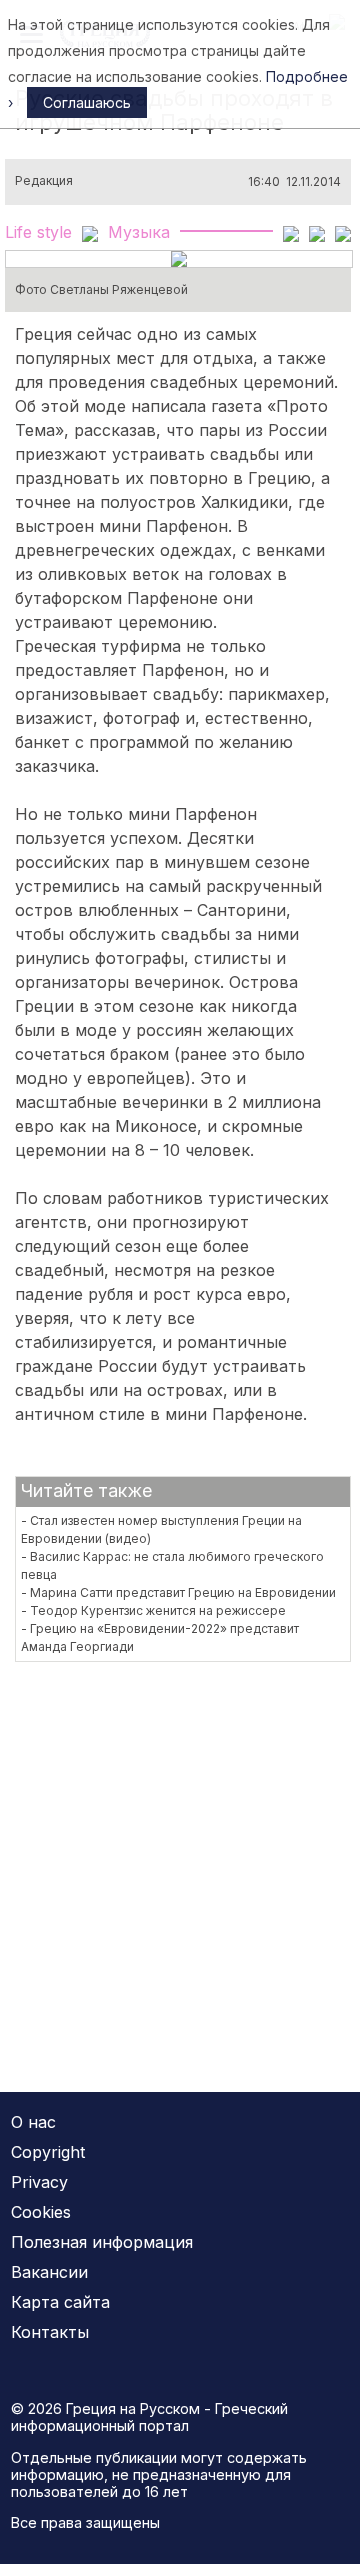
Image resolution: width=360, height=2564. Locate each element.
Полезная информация (102, 2242)
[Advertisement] (180, 1864)
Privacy (39, 2182)
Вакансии (49, 2272)
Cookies (41, 2212)
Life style (38, 232)
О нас (33, 2122)
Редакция (44, 181)
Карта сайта (60, 2302)
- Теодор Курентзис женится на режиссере (153, 1610)
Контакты (50, 2332)
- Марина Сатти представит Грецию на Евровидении (178, 1592)
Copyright (48, 2152)
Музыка (139, 232)
